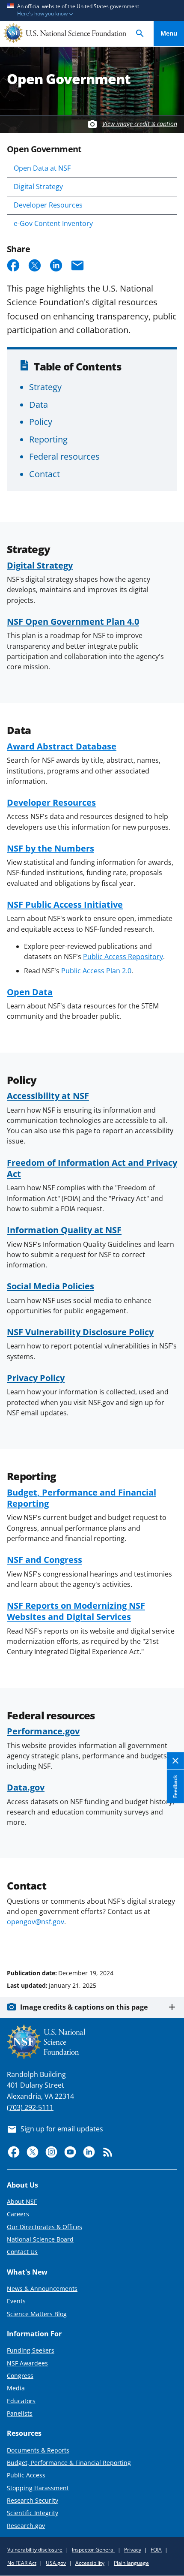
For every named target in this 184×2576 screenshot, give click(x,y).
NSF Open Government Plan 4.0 (73, 621)
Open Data (30, 992)
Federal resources (64, 456)
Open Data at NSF (42, 168)
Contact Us (22, 2252)
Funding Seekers (31, 2350)
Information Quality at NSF (64, 1230)
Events (16, 2301)
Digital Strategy (38, 187)
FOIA (156, 2550)
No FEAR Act (22, 2563)
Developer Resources (48, 205)
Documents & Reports (38, 2450)
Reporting (48, 439)
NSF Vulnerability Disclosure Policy (80, 1332)
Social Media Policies (50, 1286)
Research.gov (26, 2526)
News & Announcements (42, 2289)
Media (16, 2388)
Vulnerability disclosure (35, 2550)
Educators (21, 2401)
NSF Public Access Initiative (65, 904)
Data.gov (26, 1787)
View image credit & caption (140, 124)
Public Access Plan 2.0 (96, 971)
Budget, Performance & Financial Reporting (69, 2463)
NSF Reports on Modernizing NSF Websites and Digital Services (76, 1611)
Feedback (175, 1786)
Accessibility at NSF (48, 1095)
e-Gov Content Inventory (53, 223)
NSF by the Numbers (50, 848)
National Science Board (40, 2239)
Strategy (45, 387)
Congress (20, 2376)
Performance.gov (43, 1731)
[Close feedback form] (175, 1761)
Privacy (133, 2550)
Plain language (131, 2563)
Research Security (33, 2500)
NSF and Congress (45, 1559)
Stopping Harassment (38, 2488)
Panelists (20, 2413)
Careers (18, 2214)
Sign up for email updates (62, 2129)
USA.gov (56, 2563)
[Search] (140, 34)
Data (39, 404)
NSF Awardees (27, 2363)
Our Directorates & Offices (45, 2227)
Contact (45, 474)
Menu (169, 33)
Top (169, 1941)
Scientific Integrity (33, 2513)
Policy (41, 421)
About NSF (22, 2201)
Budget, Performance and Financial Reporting (82, 1498)
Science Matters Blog (37, 2314)
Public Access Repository (123, 957)
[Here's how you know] (92, 11)
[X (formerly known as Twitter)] (33, 2152)
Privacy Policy (36, 1378)
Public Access (26, 2475)
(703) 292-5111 (30, 2107)
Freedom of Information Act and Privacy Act (92, 1168)
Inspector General (93, 2550)
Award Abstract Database (62, 746)
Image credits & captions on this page (84, 2007)
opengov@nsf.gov (36, 1922)
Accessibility (90, 2563)
